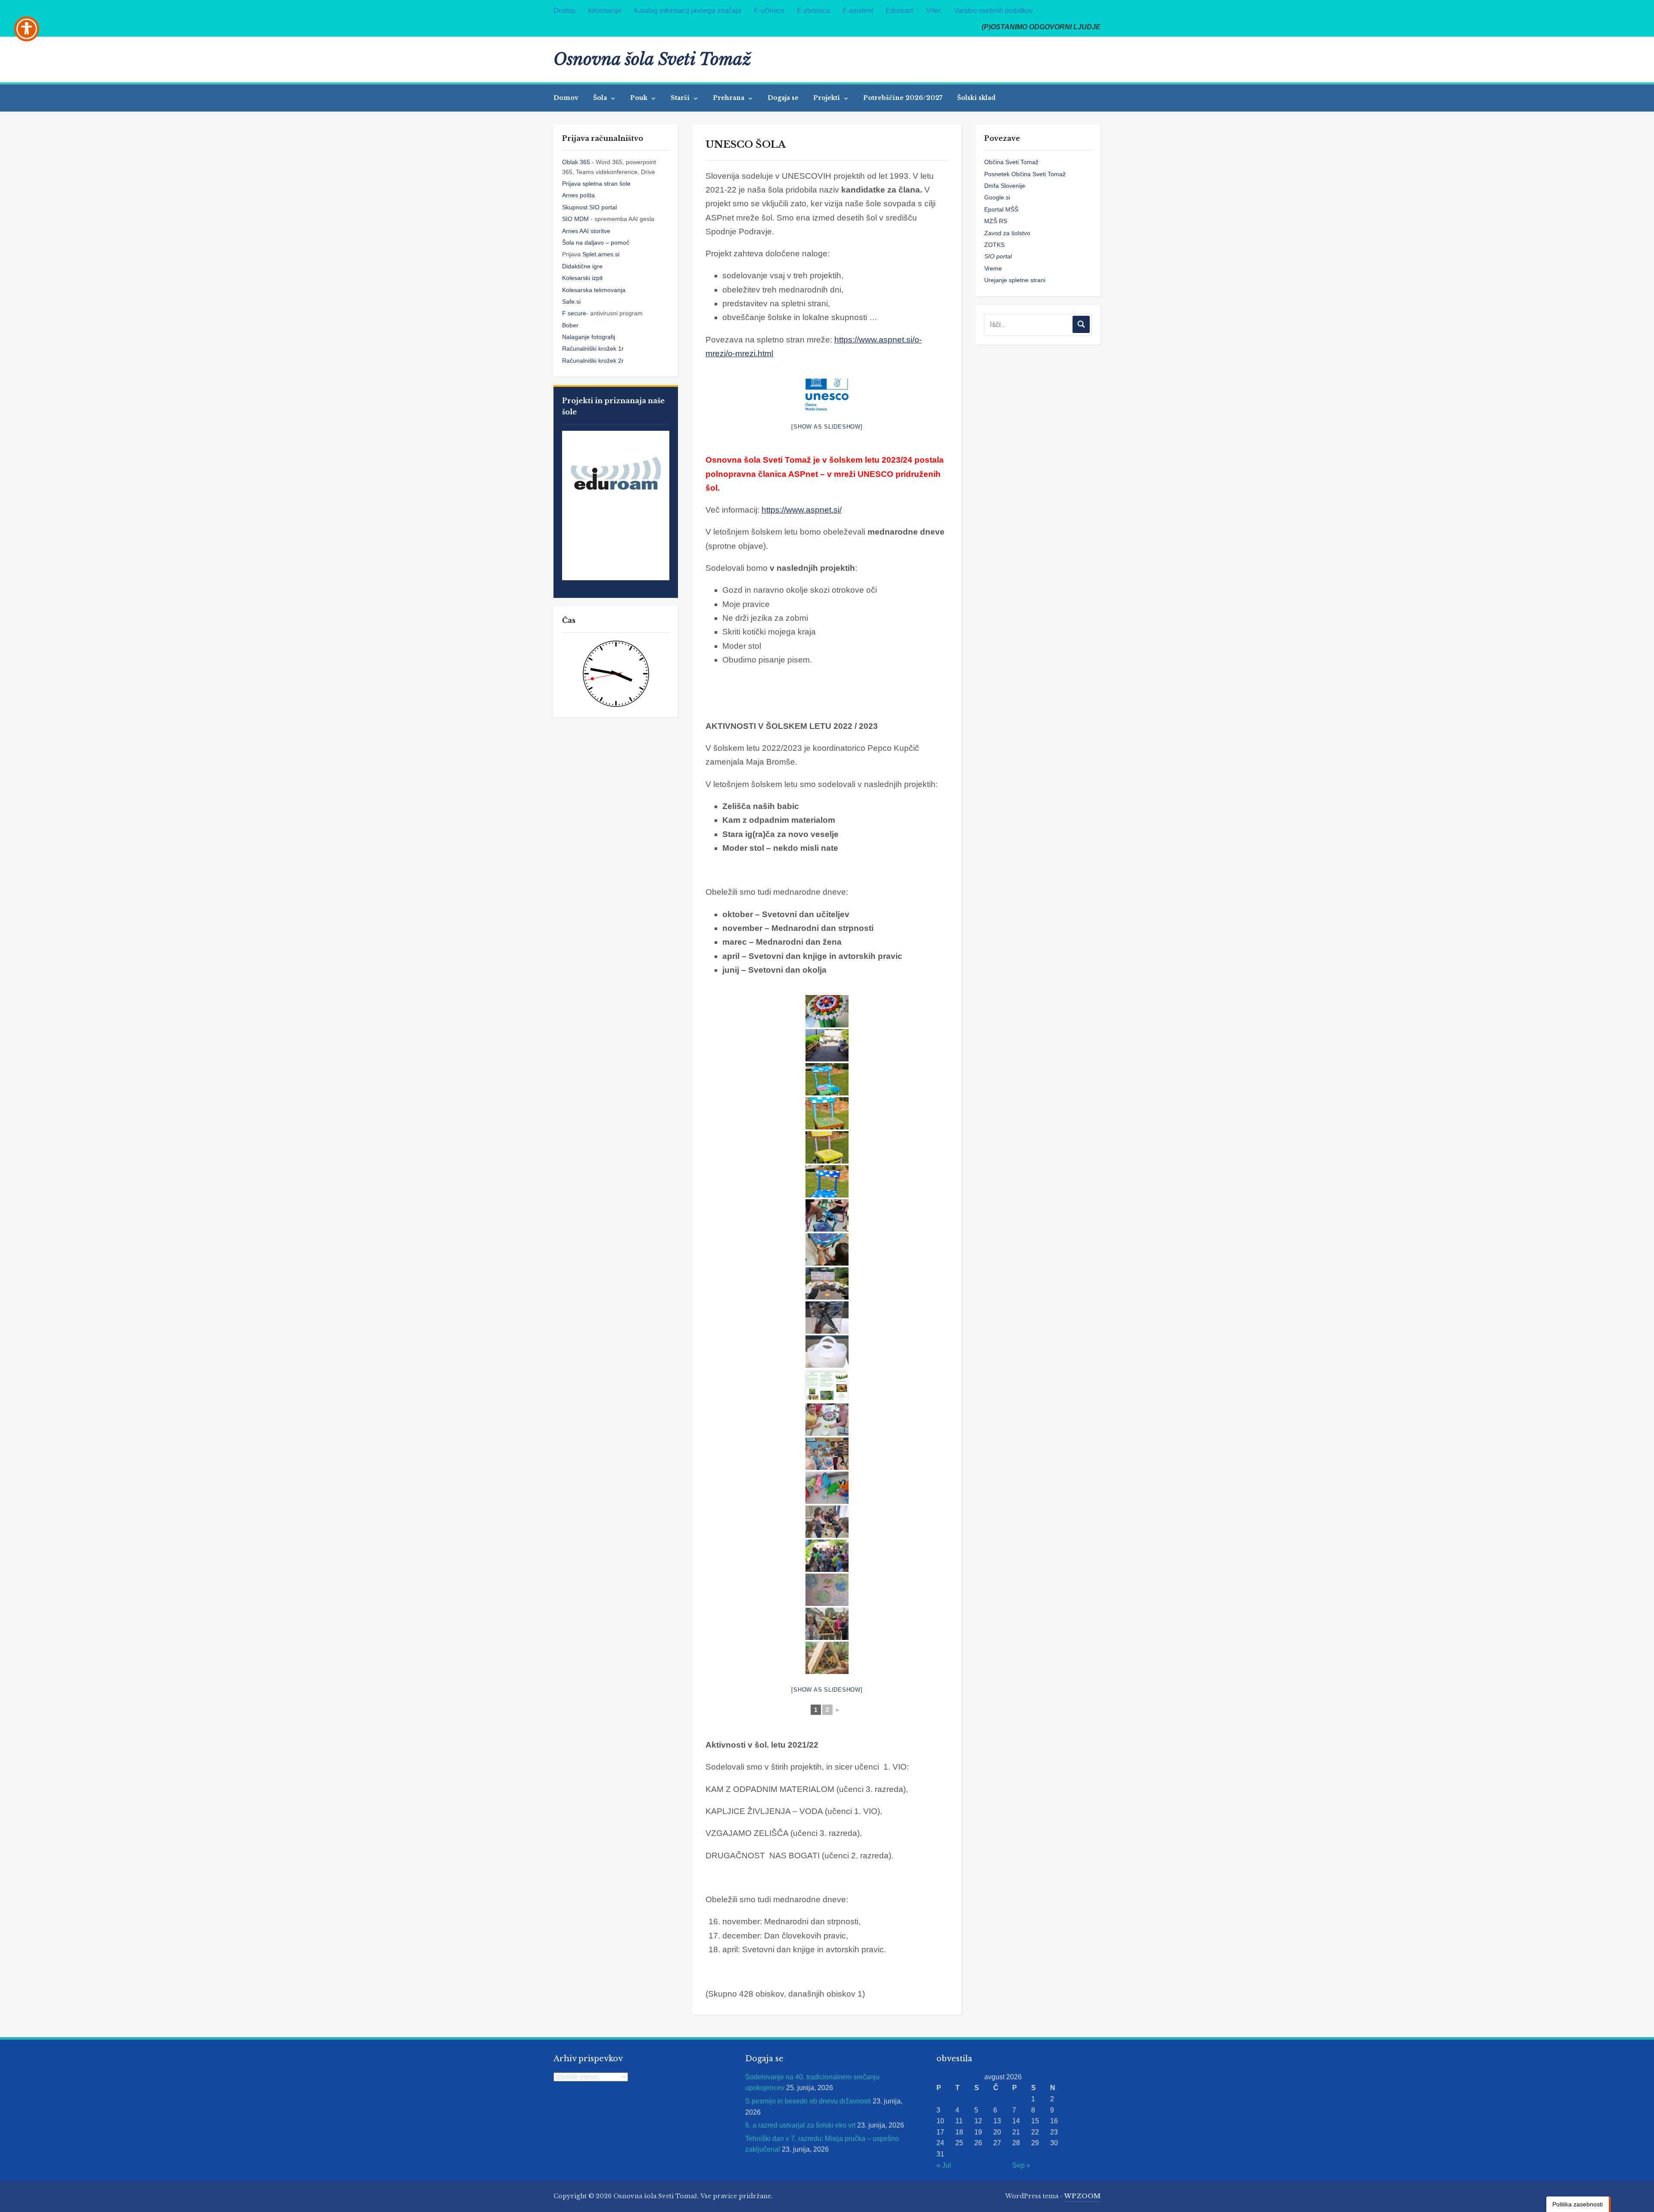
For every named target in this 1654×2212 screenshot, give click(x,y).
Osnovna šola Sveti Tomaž (652, 59)
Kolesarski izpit (582, 278)
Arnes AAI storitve (586, 231)
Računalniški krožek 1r (593, 348)
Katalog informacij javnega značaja (688, 11)
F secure (574, 313)
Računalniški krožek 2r (593, 361)
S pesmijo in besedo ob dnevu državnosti (808, 2101)
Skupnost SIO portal (589, 207)
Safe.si (571, 302)
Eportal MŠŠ (1001, 209)
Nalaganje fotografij (589, 337)
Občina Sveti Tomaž (1011, 162)
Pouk (640, 98)
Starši (681, 98)
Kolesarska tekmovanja (594, 290)
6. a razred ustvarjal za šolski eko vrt (800, 2125)
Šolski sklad (976, 98)
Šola (601, 98)
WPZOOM (1082, 2196)
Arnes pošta (578, 195)
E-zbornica (813, 11)
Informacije (605, 11)
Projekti (827, 98)
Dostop (564, 11)
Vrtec (934, 11)
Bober (570, 325)
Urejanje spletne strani (1015, 280)
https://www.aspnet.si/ (802, 510)
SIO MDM (576, 219)
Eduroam (900, 11)
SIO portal (998, 256)
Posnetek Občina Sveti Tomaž (1025, 174)
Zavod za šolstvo (1007, 233)
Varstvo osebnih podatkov (993, 11)
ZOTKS (994, 245)
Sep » (1021, 2165)
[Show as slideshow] (827, 427)
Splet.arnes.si (601, 254)
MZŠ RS (996, 221)
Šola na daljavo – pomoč (596, 243)
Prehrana (729, 98)
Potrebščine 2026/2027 (903, 98)
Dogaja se (783, 98)
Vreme (993, 268)
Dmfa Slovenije (1005, 186)
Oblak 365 (576, 162)
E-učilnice (769, 11)
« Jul (944, 2165)
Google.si (997, 197)
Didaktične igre (582, 266)
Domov (566, 98)
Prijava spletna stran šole (596, 184)
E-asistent (858, 11)
